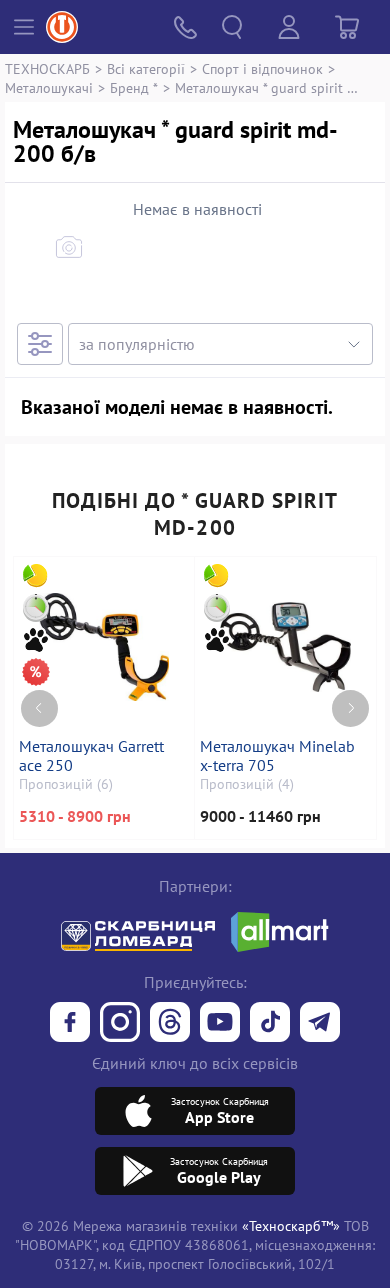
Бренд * (134, 87)
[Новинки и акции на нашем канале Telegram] (320, 1024)
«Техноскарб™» (291, 1225)
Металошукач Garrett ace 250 (91, 756)
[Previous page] (39, 708)
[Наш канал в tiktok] (270, 1024)
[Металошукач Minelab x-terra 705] (285, 647)
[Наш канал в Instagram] (120, 1024)
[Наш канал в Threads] (170, 1024)
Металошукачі (49, 87)
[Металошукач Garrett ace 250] (104, 647)
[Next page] (350, 708)
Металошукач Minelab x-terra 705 (277, 756)
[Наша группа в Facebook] (70, 1024)
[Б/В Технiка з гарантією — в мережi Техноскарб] (220, 1024)
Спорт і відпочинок (262, 68)
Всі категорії (146, 68)
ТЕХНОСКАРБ (47, 68)
